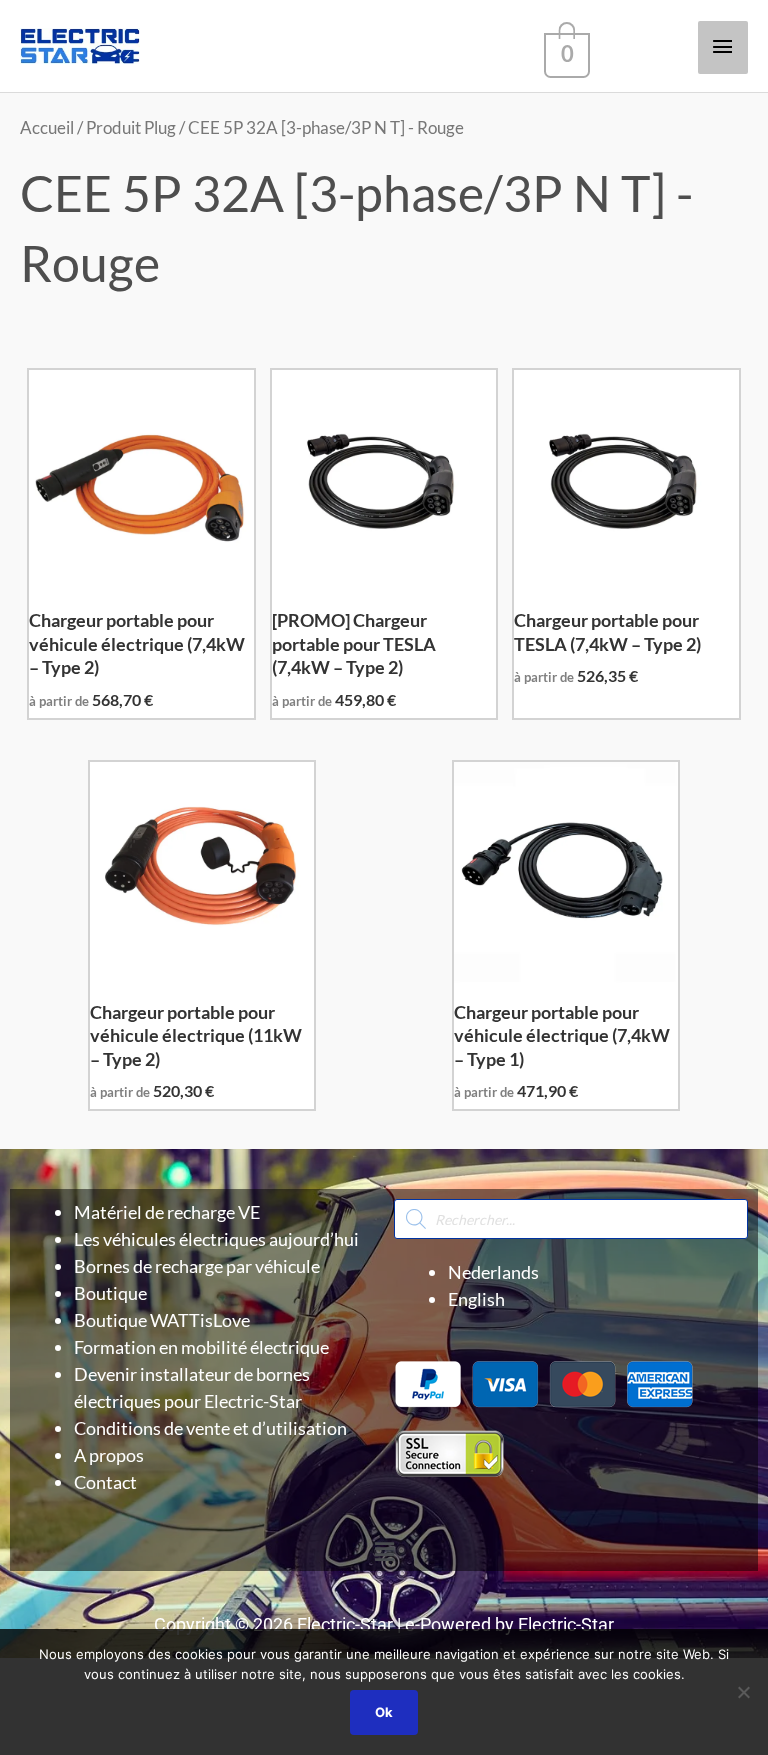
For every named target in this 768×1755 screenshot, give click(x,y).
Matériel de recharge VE (167, 1212)
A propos (109, 1455)
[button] (384, 1551)
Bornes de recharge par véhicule (197, 1266)
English (476, 1299)
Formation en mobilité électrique (201, 1347)
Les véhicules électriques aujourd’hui (216, 1239)
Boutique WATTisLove (162, 1320)
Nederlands (493, 1272)
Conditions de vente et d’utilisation (210, 1428)
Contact (105, 1482)
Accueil (47, 128)
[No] (743, 1692)
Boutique (110, 1293)
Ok (384, 1712)
